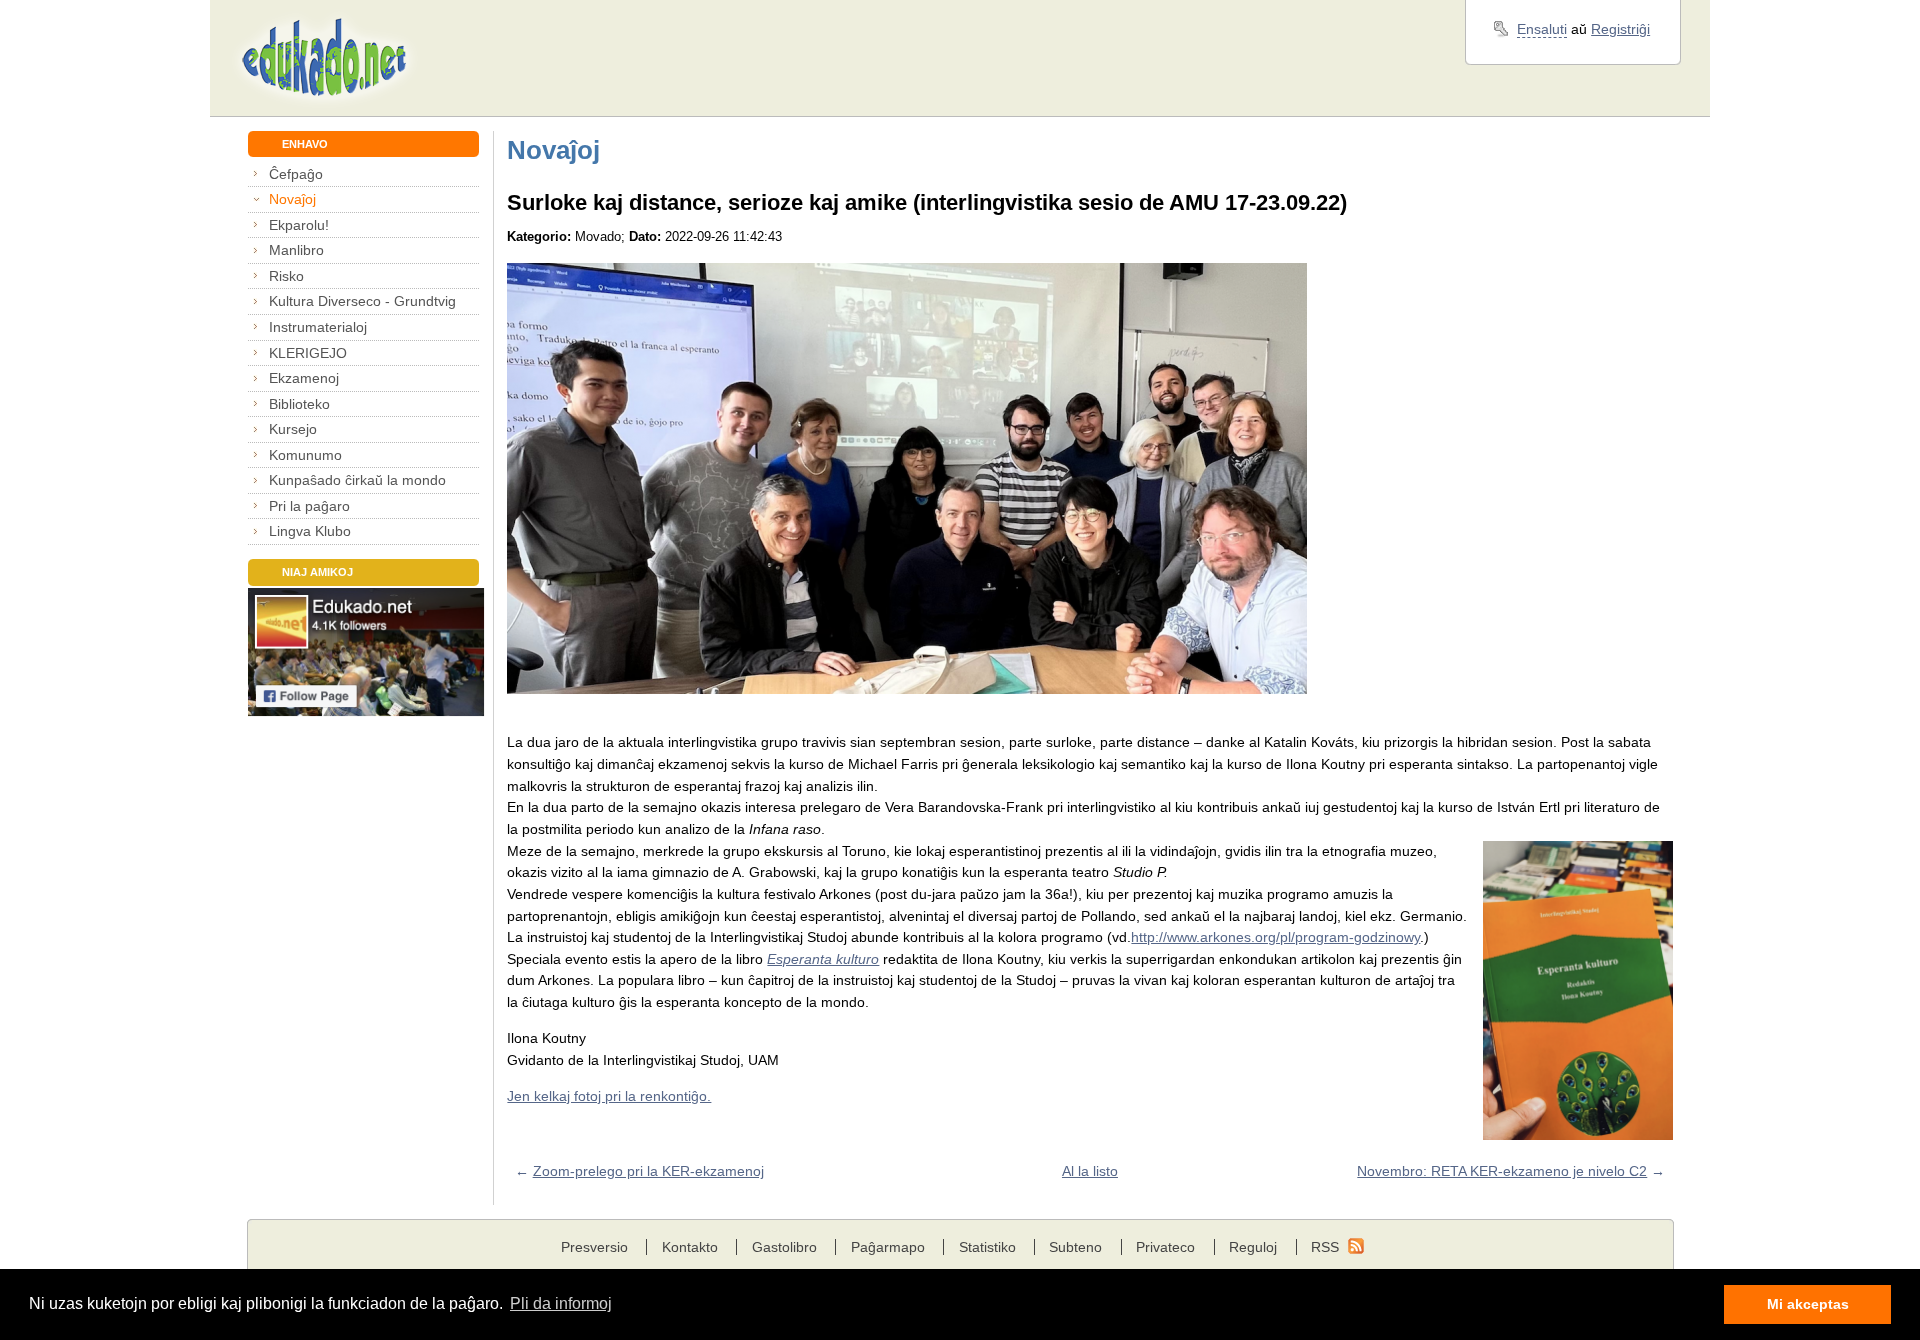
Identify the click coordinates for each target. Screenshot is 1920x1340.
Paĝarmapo (888, 1247)
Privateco (1165, 1247)
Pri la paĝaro (309, 506)
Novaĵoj (292, 199)
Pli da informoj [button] (561, 1303)
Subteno (1075, 1247)
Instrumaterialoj (318, 327)
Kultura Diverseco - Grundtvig (362, 301)
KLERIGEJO (308, 353)
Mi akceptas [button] (1808, 1304)
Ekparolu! (299, 225)
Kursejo (293, 429)
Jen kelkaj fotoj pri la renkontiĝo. (609, 1096)
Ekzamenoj (304, 378)
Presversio (594, 1247)
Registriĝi (1620, 29)
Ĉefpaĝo (296, 174)
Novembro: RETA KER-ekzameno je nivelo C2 (1502, 1171)
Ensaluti (1542, 29)
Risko (286, 276)
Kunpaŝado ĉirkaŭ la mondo (357, 480)
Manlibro (296, 250)
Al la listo (1090, 1171)
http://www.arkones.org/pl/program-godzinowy (1275, 937)
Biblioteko (299, 404)
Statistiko (987, 1247)
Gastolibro (784, 1247)
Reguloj (1253, 1247)
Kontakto (690, 1247)
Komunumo (305, 455)
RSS (1325, 1247)
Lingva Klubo (310, 531)
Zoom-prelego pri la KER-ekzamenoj (648, 1171)
